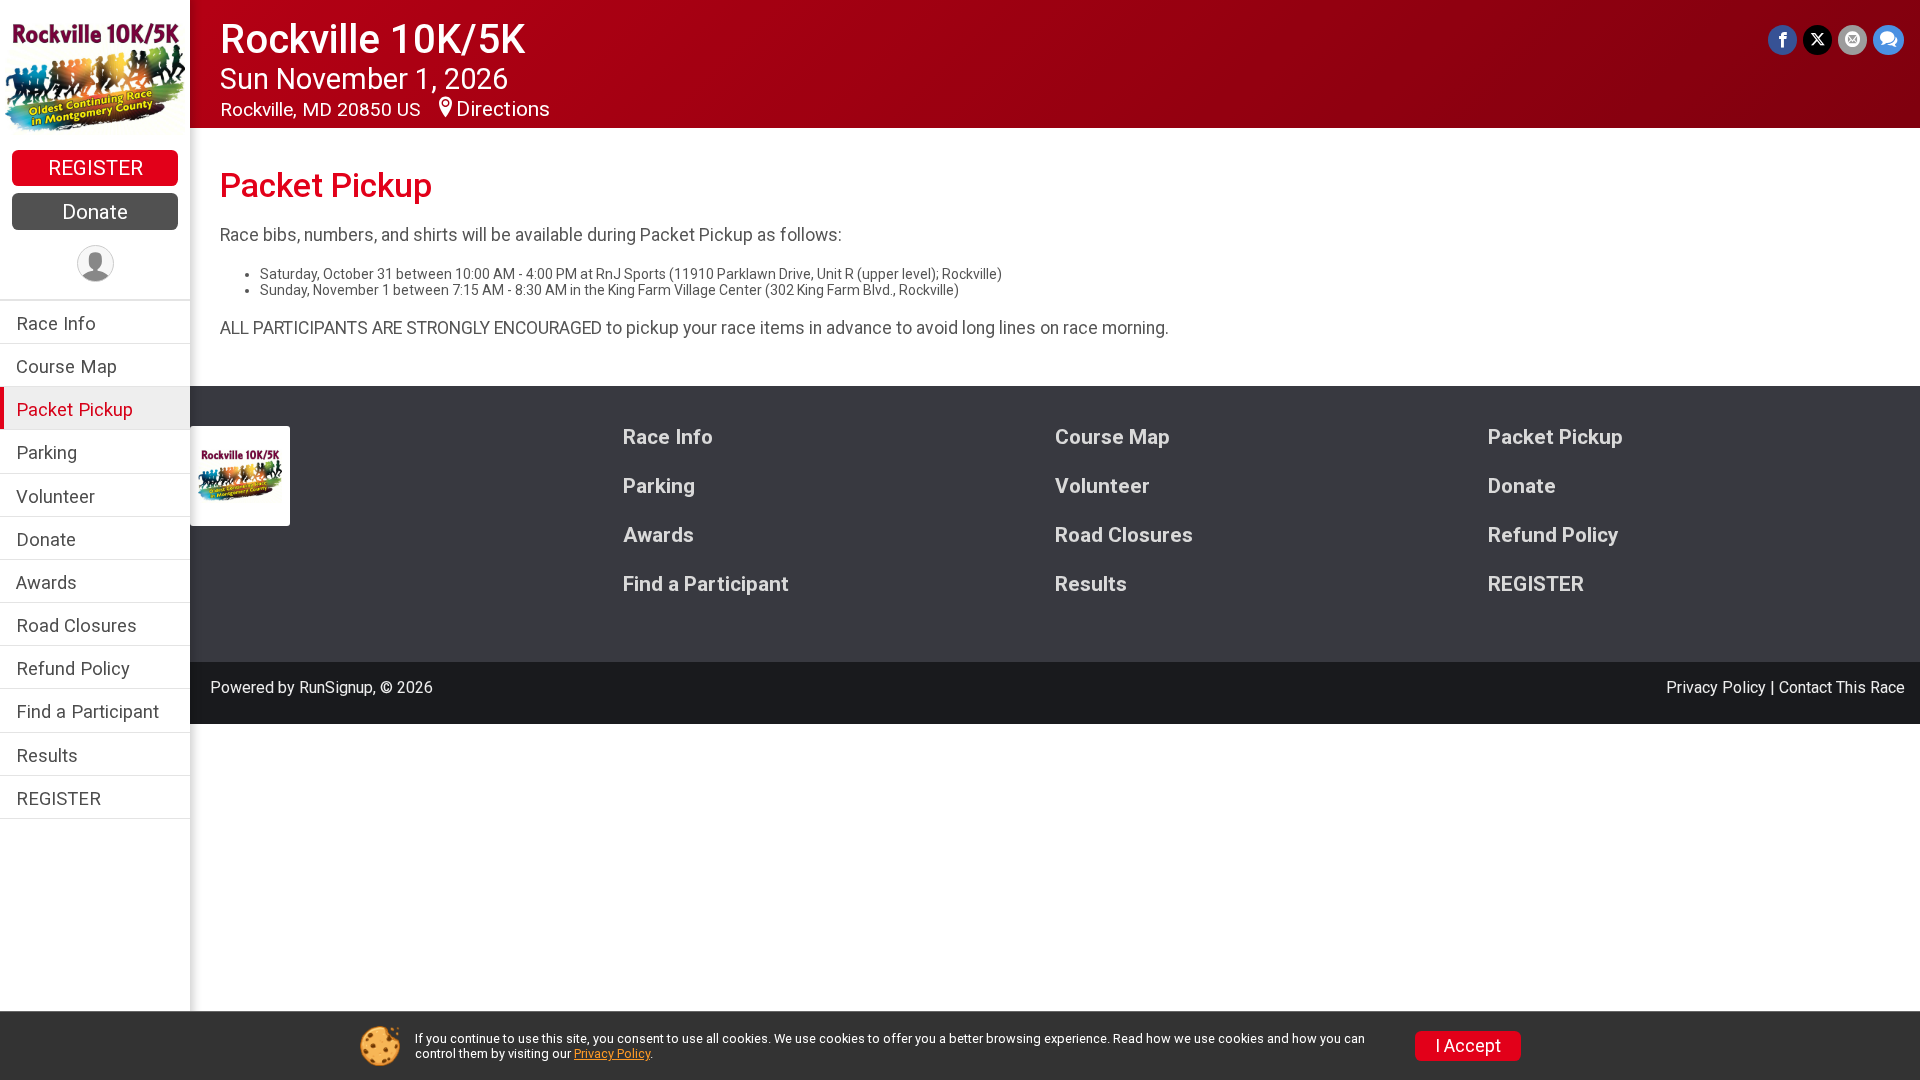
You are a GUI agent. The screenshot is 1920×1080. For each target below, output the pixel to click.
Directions (503, 109)
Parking (46, 452)
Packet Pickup (74, 409)
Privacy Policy (1716, 687)
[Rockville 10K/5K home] (94, 77)
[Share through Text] (1888, 39)
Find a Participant (87, 711)
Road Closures (76, 625)
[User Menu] (95, 263)
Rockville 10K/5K (372, 39)
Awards (46, 582)
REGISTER (95, 168)
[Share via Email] (1852, 39)
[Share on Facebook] (1782, 39)
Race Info (56, 323)
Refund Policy (73, 668)
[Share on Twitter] (1817, 39)
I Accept (1468, 1046)
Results (47, 755)
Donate (95, 212)
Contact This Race (1842, 687)
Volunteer (55, 496)
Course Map (66, 366)
